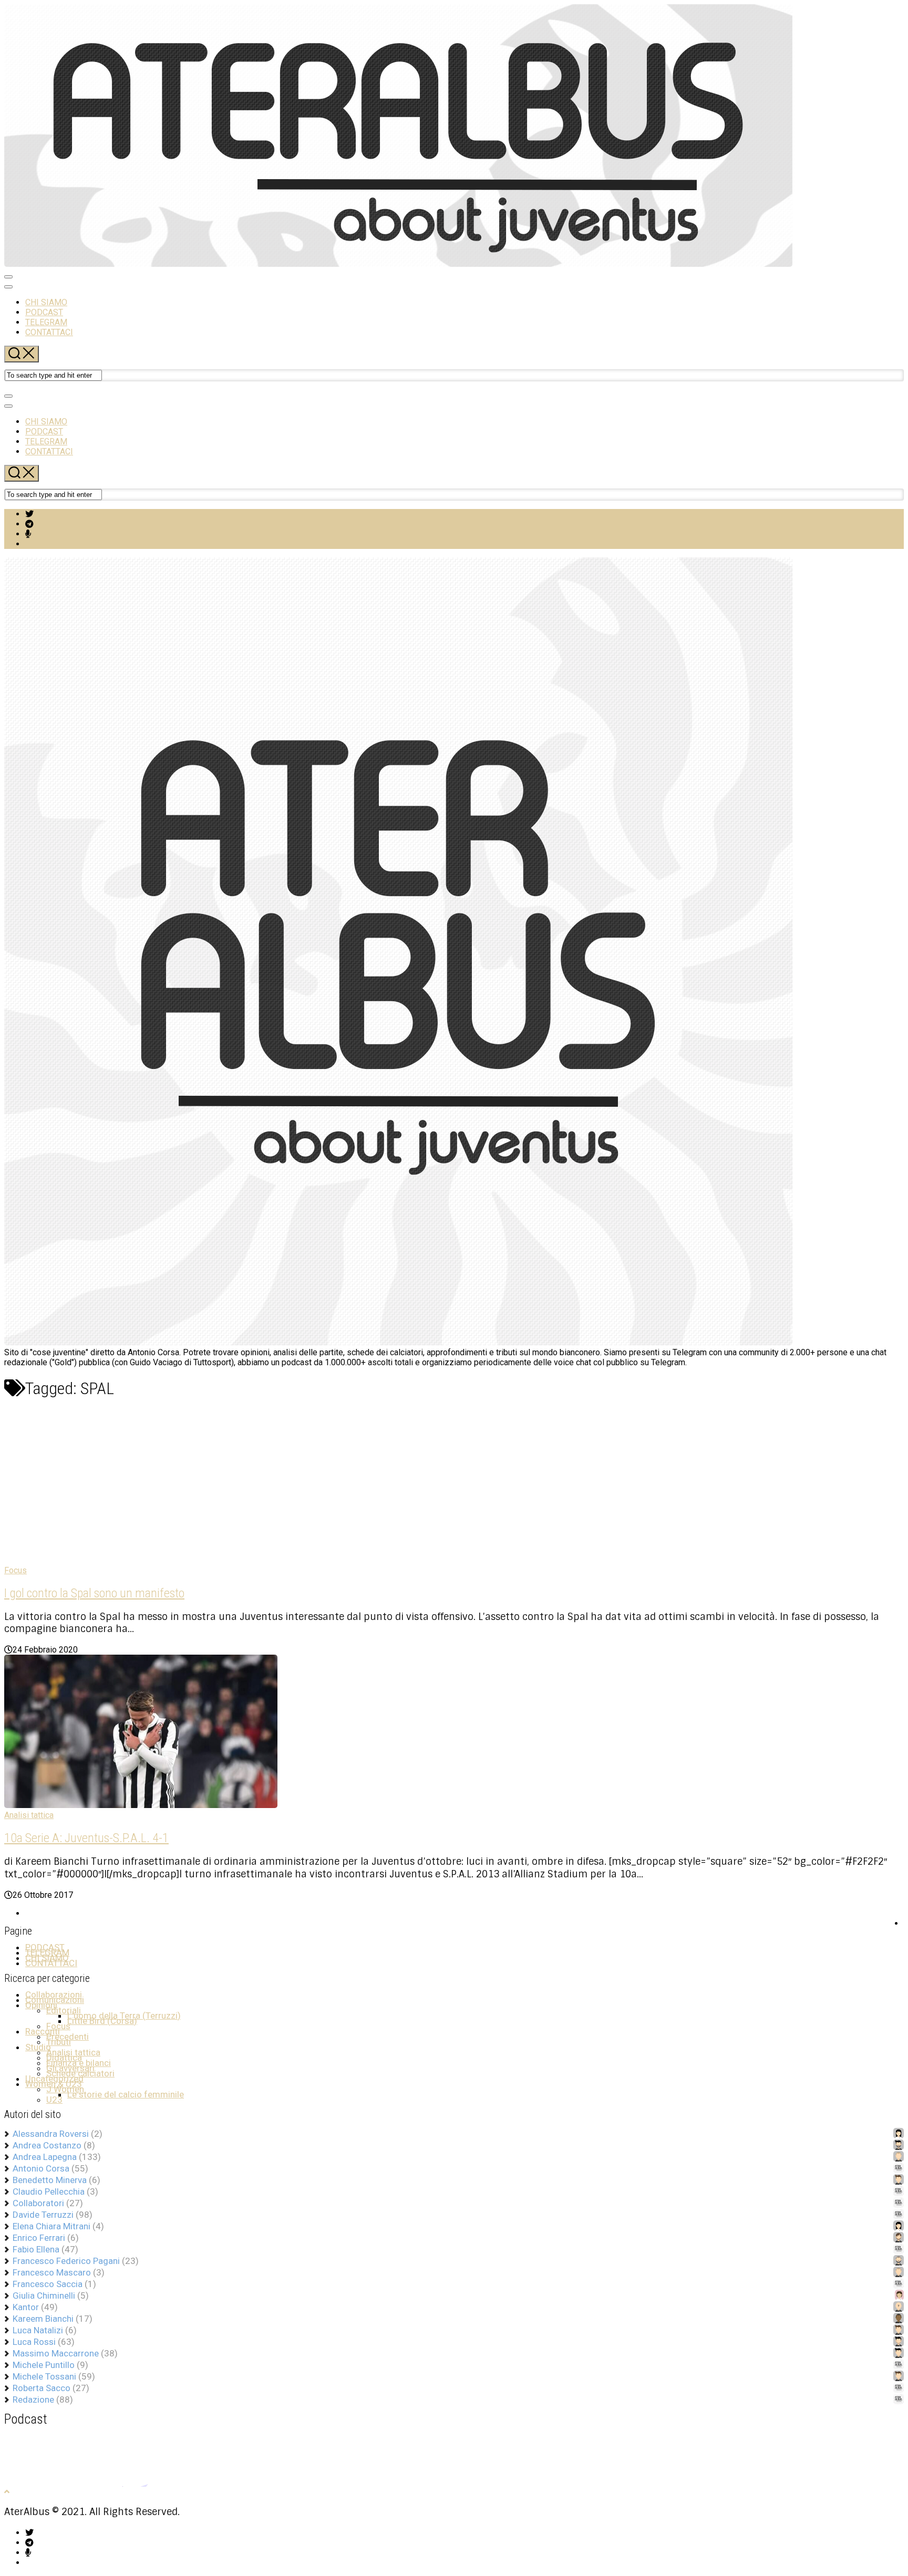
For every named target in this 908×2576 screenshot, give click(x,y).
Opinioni (41, 2005)
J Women (65, 2089)
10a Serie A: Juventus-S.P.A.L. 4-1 (86, 1838)
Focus (16, 1570)
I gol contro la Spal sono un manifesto (94, 1593)
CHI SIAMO (46, 302)
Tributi (59, 2042)
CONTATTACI (49, 332)
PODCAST (44, 312)
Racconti (43, 2031)
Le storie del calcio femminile (126, 2094)
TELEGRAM (46, 322)
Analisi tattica (29, 1815)
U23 (54, 2100)
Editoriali (64, 2010)
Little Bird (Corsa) (102, 2021)
